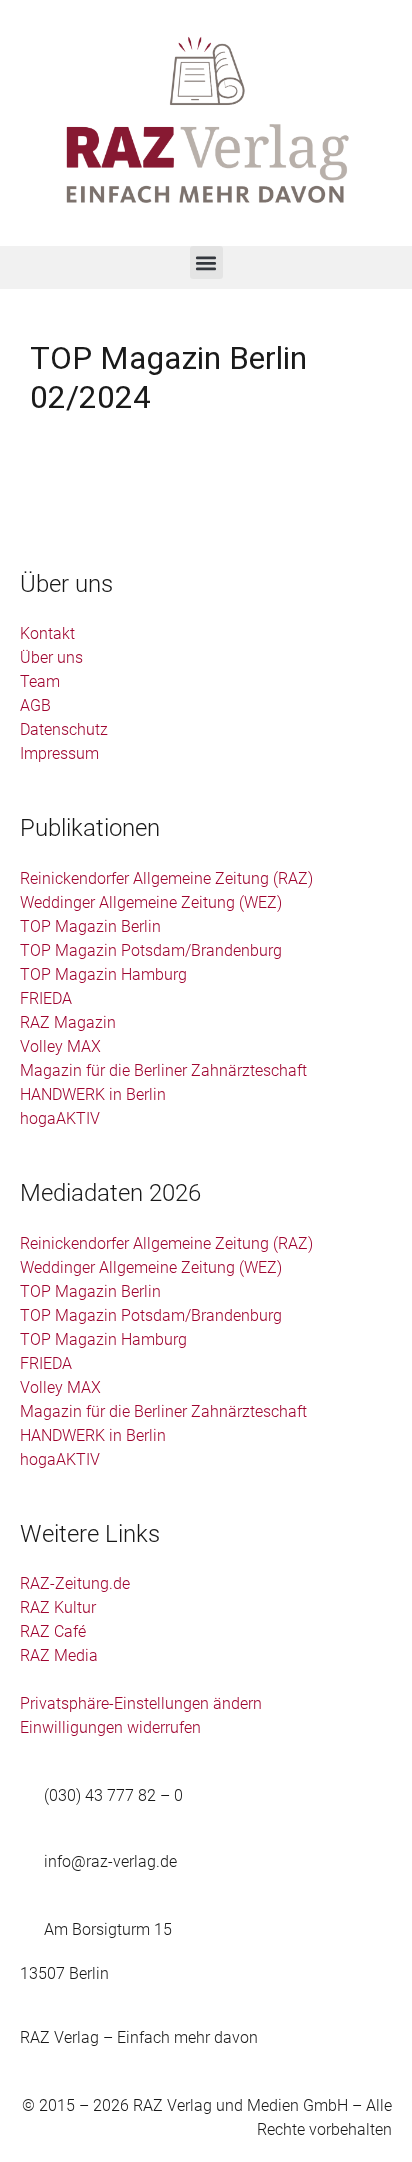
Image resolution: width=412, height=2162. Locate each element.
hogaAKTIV (60, 1118)
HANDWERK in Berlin (93, 1094)
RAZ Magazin (68, 1022)
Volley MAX (60, 1046)
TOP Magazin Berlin (90, 926)
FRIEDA (46, 998)
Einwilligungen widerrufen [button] (110, 1727)
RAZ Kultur (58, 1607)
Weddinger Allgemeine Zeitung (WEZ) (151, 902)
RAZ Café (53, 1631)
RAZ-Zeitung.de (75, 1583)
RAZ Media (59, 1655)
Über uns (51, 657)
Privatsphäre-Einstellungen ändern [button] (141, 1703)
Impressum (59, 753)
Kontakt (47, 633)
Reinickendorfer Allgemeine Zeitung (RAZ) (166, 878)
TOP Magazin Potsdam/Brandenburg (151, 950)
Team (40, 681)
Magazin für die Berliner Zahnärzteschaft (163, 1070)
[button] (206, 262)
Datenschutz (64, 729)
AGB (35, 705)
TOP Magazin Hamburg (103, 974)
